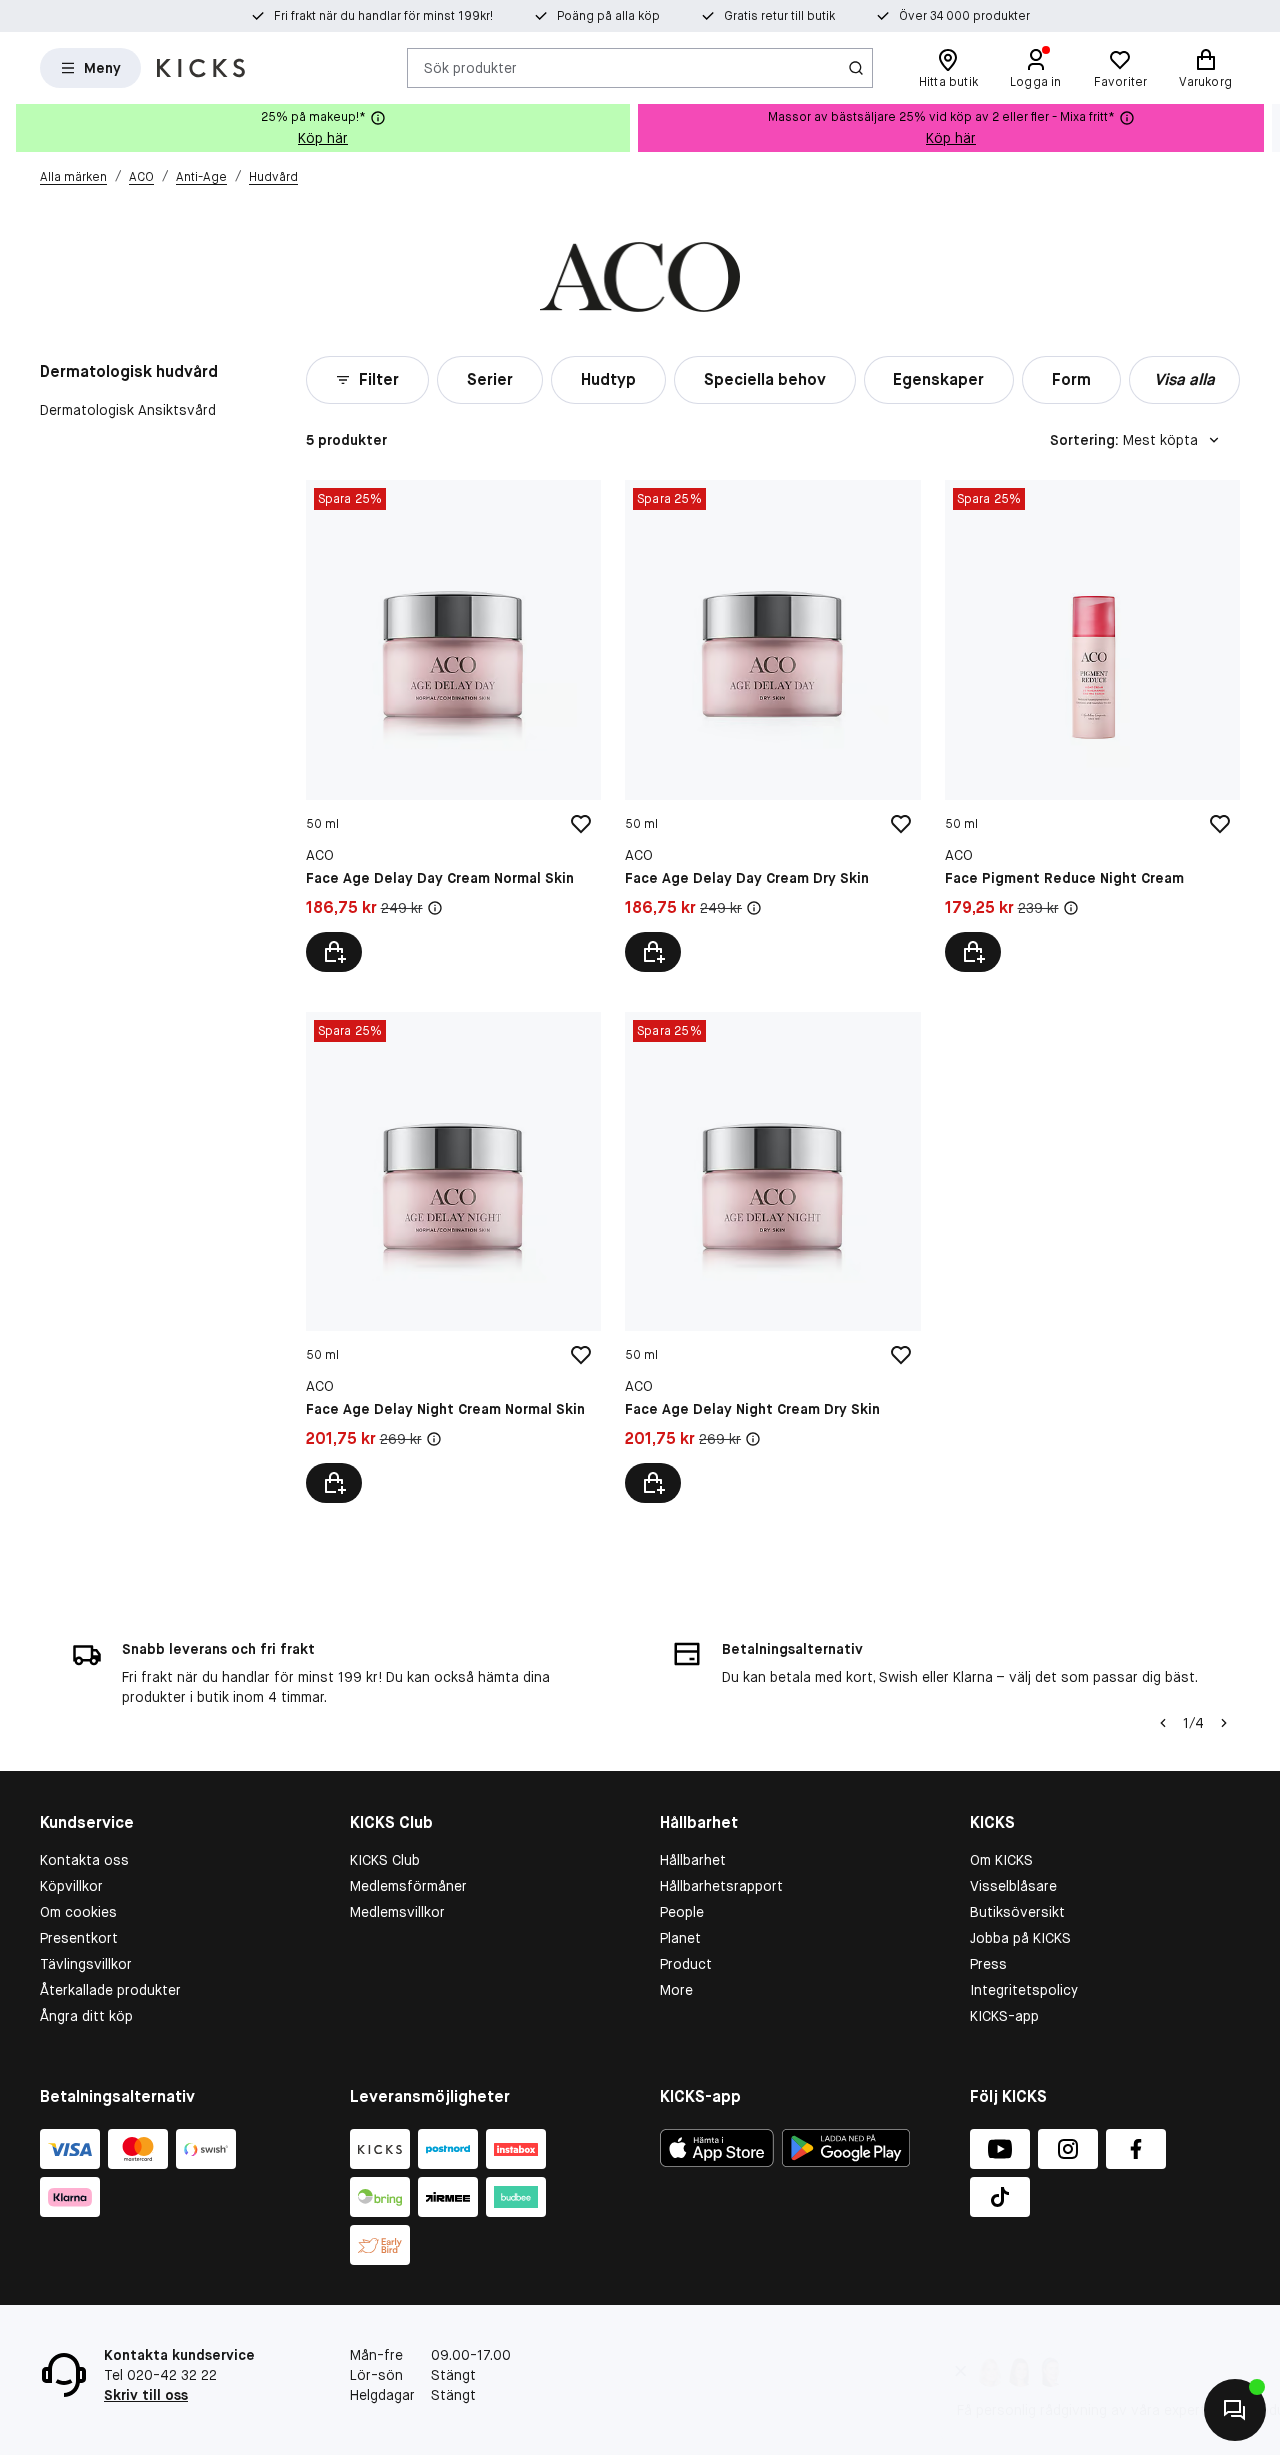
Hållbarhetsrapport (721, 1886)
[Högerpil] (1264, 128)
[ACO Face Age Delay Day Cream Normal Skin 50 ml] (453, 725)
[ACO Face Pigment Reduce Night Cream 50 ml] (1092, 725)
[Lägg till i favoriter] (581, 824)
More (676, 1990)
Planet (680, 1938)
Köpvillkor (71, 1886)
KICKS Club (385, 1860)
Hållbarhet (693, 1860)
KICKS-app (1004, 2016)
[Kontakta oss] (1235, 2410)
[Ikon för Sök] (856, 68)
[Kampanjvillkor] (435, 908)
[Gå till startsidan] (201, 68)
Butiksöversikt (1017, 1912)
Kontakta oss (84, 1860)
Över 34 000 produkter (964, 16)
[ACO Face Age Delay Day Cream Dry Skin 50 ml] (772, 725)
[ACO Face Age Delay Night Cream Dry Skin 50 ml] (772, 1257)
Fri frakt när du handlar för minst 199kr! (383, 16)
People (682, 1912)
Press (988, 1964)
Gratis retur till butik (779, 16)
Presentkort (79, 1938)
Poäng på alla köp (608, 16)
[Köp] (334, 952)
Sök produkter (470, 67)
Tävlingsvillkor (86, 1964)
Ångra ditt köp (86, 2016)
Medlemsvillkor (397, 1912)
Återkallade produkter (110, 1990)
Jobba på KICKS (1020, 1938)
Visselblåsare (1013, 1886)
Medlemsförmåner (408, 1886)
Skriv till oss (146, 2395)
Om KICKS (1001, 1860)
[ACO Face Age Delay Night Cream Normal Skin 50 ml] (453, 1257)
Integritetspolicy (1024, 1990)
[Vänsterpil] (1163, 1723)
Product (686, 1964)
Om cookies (78, 1912)
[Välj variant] (334, 1483)
